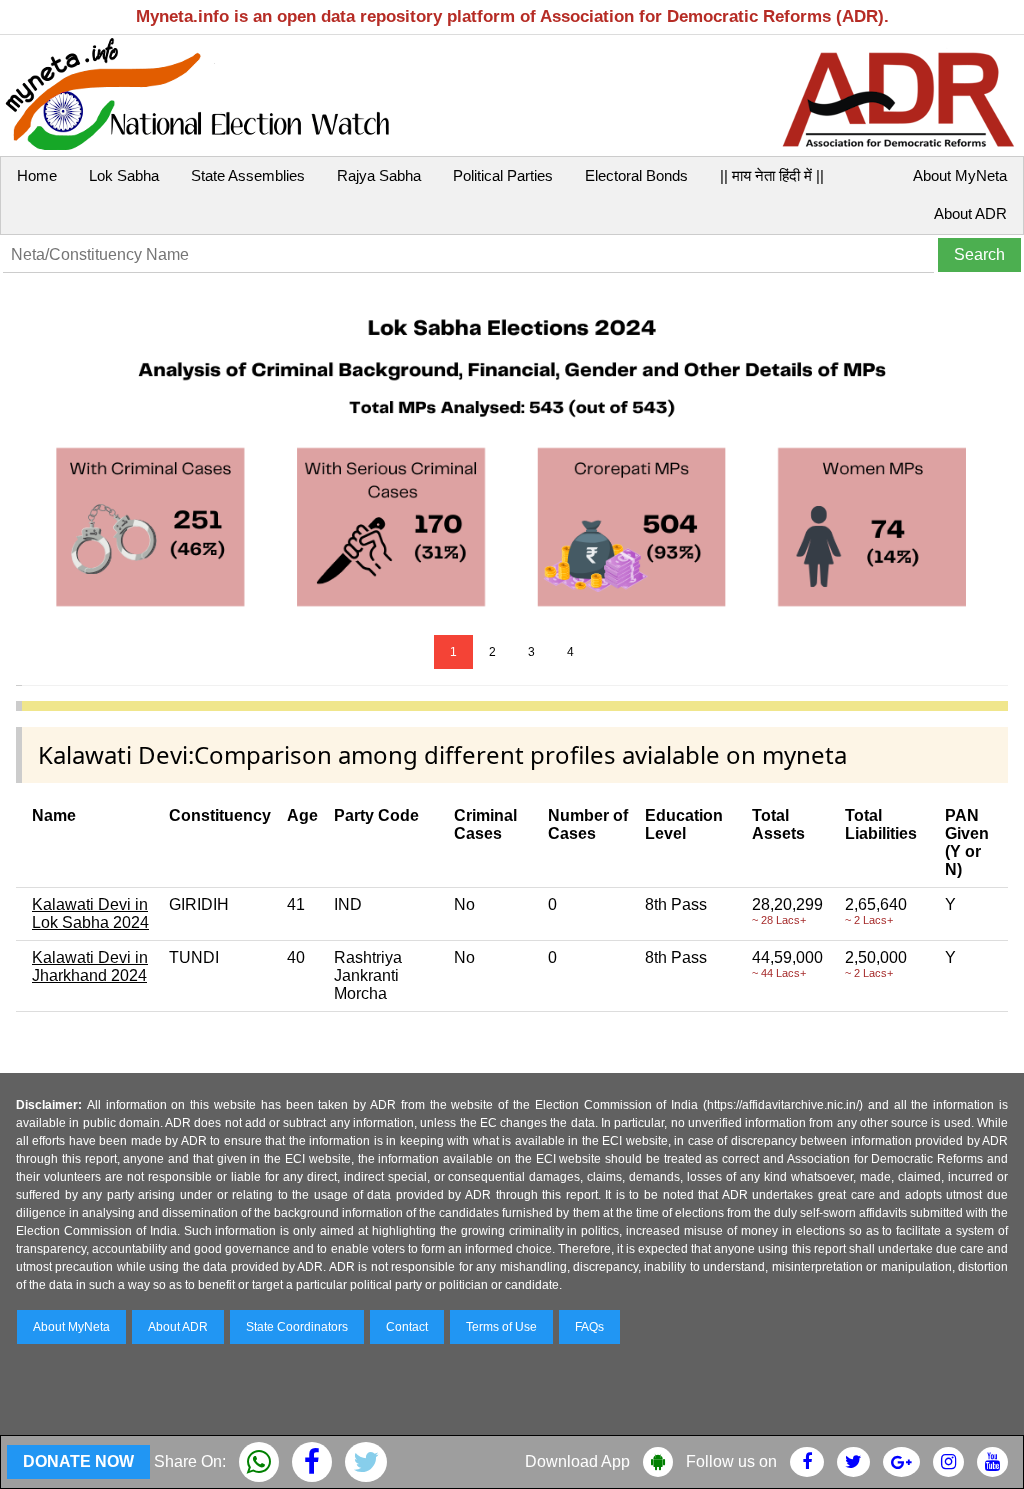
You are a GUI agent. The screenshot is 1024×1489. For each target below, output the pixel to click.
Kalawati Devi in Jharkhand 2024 (90, 966)
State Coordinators (297, 1327)
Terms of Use (501, 1327)
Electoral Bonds (636, 175)
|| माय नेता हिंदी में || (772, 175)
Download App (577, 1461)
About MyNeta (960, 175)
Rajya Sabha (379, 175)
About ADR (970, 213)
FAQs (589, 1327)
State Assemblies (248, 175)
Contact (407, 1327)
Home (37, 175)
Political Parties (503, 175)
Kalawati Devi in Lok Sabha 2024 (90, 913)
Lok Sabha (124, 175)
